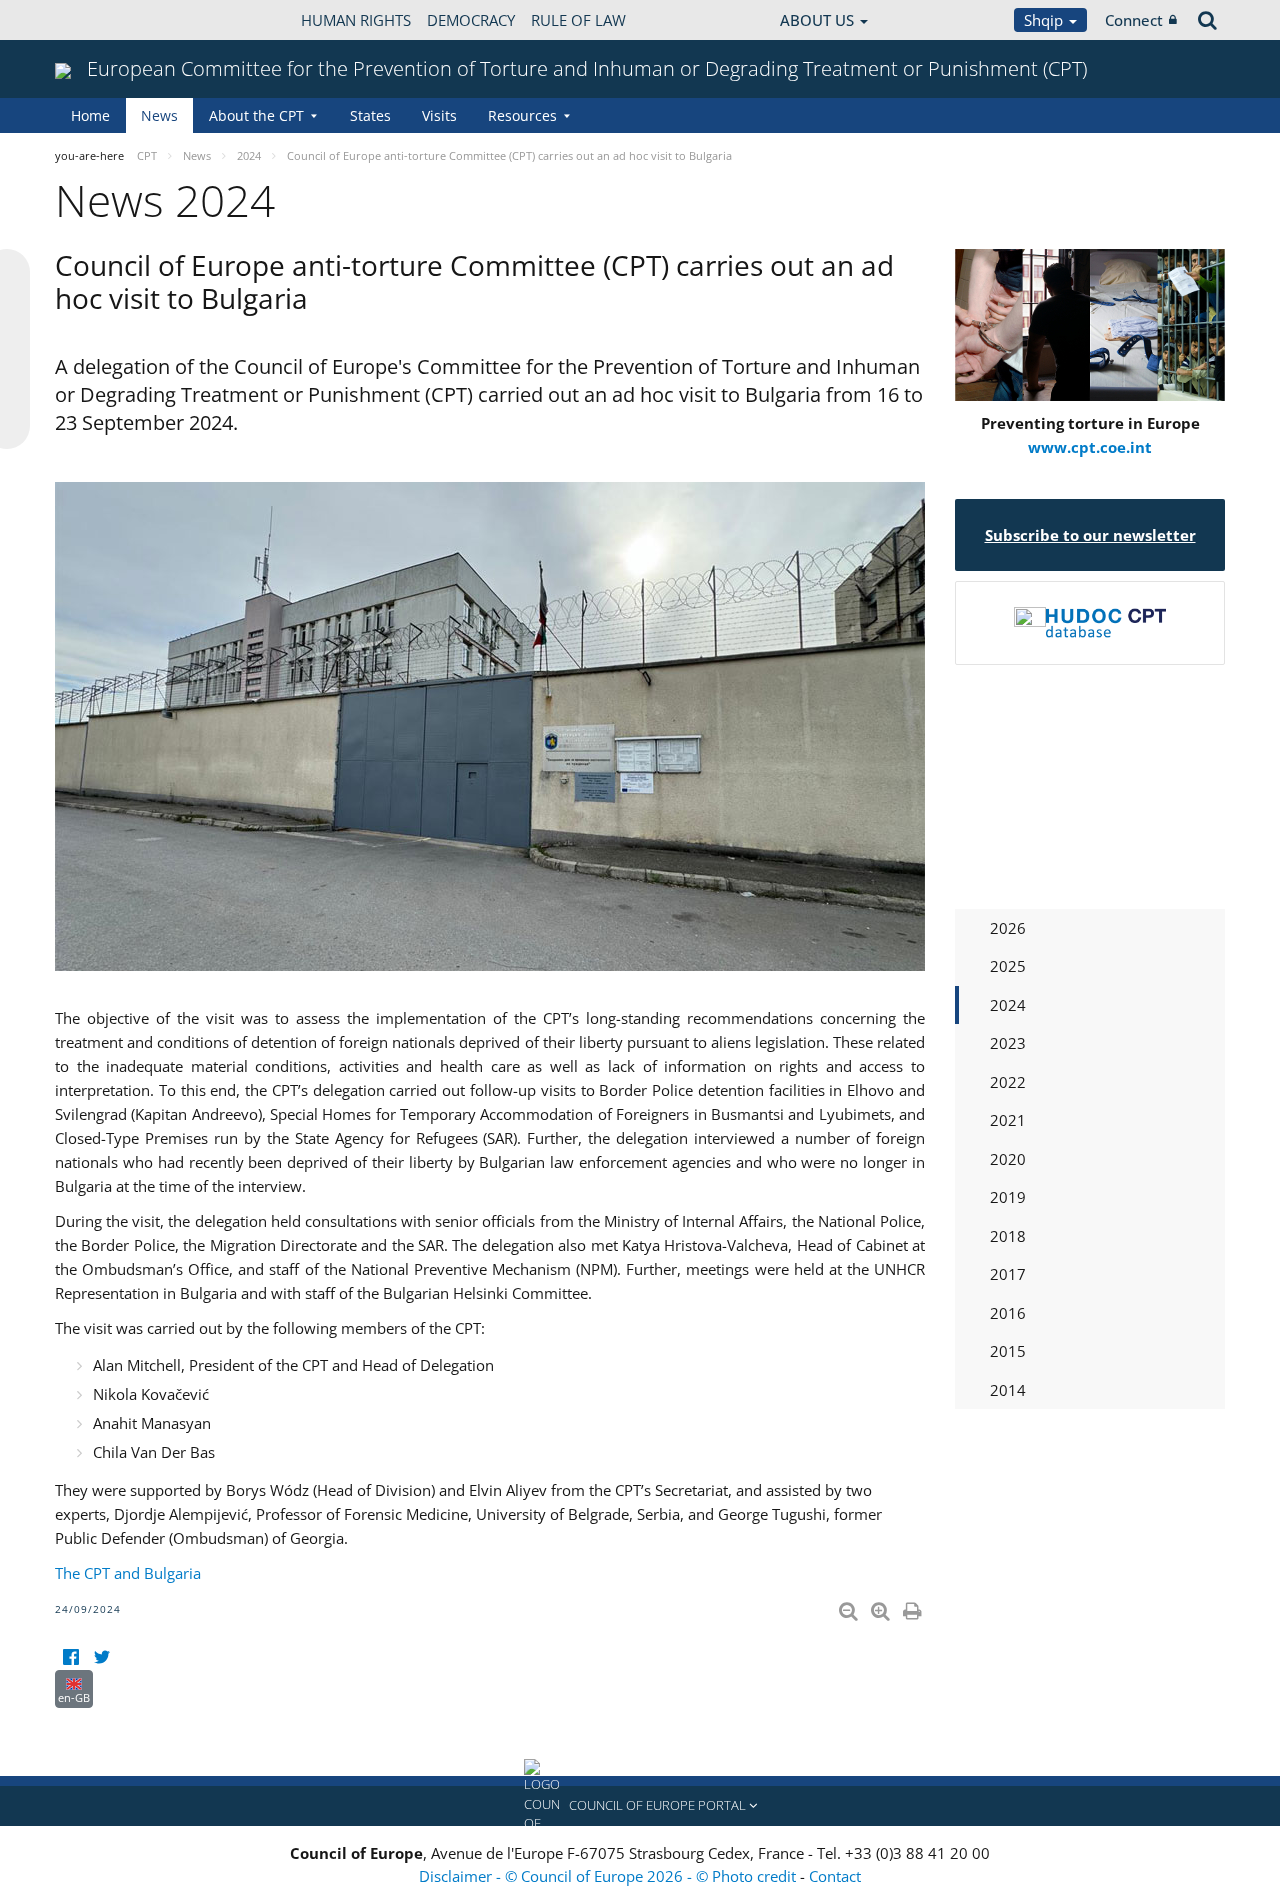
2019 (1008, 1197)
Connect (1134, 20)
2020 (1008, 1159)
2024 (1008, 1005)
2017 (1008, 1274)
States (370, 115)
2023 (1008, 1043)
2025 (1008, 966)
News (159, 115)
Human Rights (356, 20)
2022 (1008, 1082)
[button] (640, 1806)
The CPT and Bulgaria (128, 1573)
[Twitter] (101, 1657)
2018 (1008, 1236)
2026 (1008, 928)
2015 (1008, 1351)
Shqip (1045, 20)
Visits (439, 115)
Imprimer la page (914, 1607)
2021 (1008, 1120)
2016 (1008, 1313)
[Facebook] (70, 1657)
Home (90, 115)
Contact (835, 1876)
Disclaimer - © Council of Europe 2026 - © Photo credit (609, 1876)
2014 (1008, 1390)
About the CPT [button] (256, 115)
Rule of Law (578, 20)
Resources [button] (522, 115)
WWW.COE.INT (105, 20)
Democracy (471, 20)
